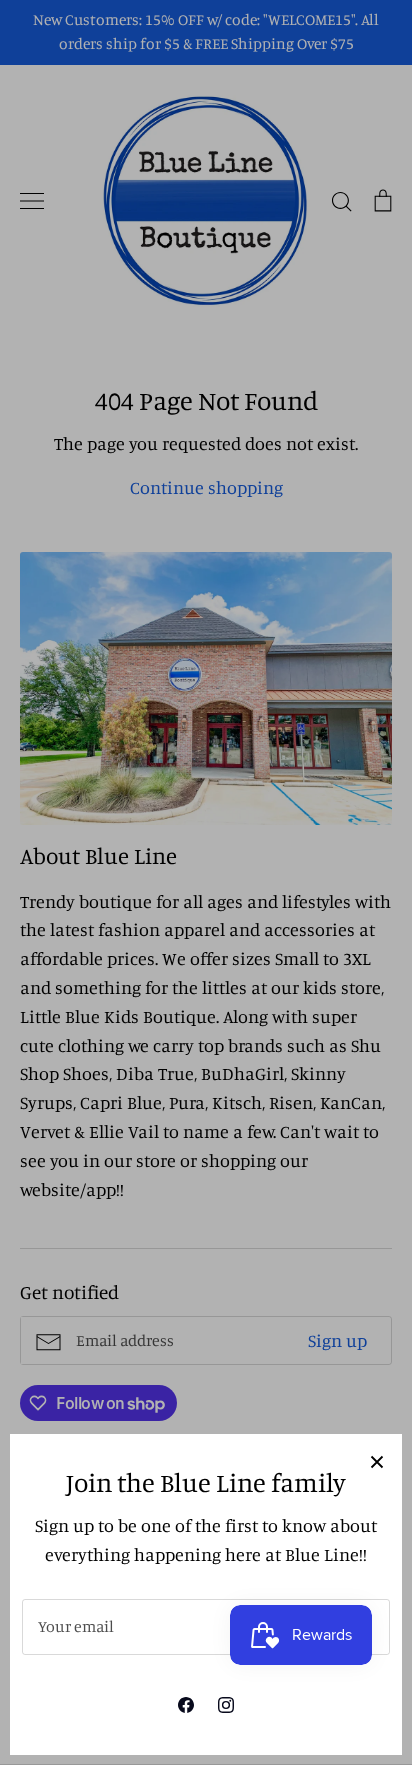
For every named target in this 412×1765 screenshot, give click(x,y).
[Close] (377, 1459)
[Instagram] (226, 1705)
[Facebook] (186, 1705)
